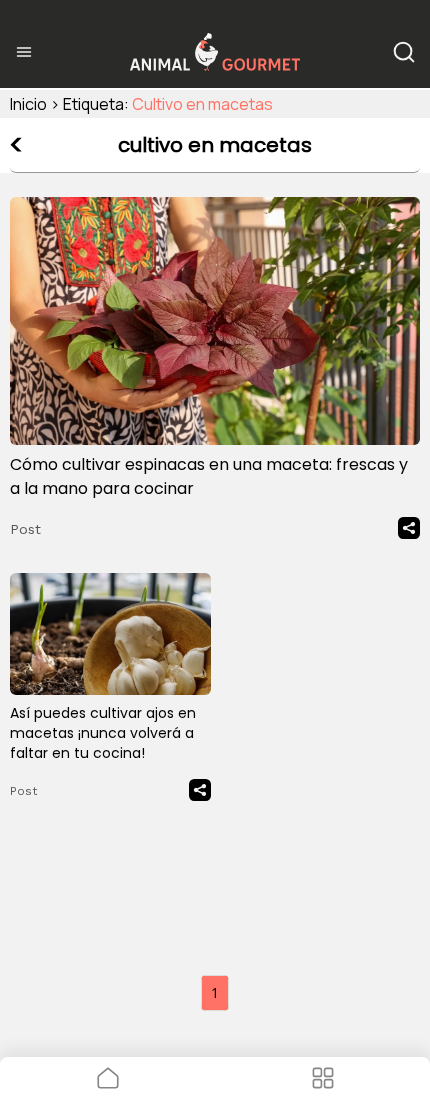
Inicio (28, 104)
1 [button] (215, 992)
